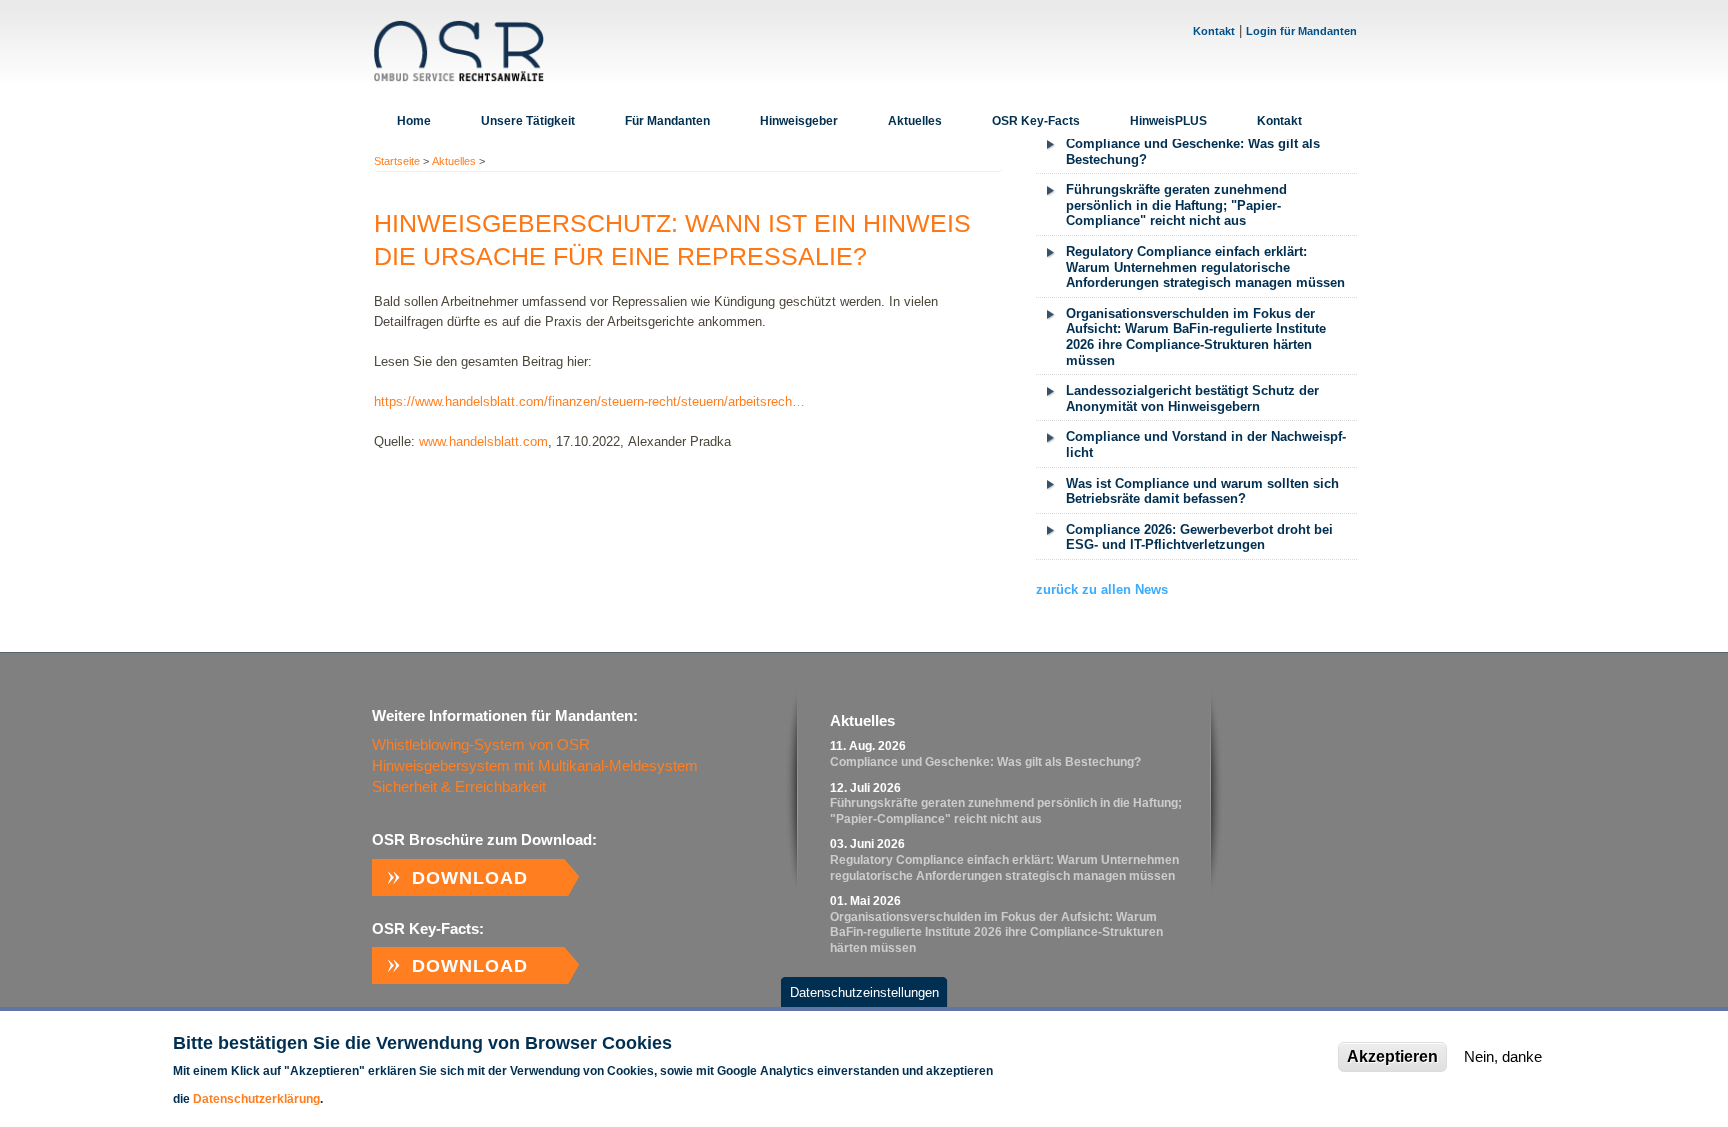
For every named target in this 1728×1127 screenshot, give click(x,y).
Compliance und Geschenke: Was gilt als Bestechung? (1193, 151)
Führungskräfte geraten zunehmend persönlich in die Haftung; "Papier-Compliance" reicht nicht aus (1176, 205)
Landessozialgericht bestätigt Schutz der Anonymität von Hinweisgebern (1192, 398)
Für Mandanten (667, 121)
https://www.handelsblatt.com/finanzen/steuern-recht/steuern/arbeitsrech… (589, 401)
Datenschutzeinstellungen (864, 992)
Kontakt (1214, 31)
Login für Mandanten (1301, 31)
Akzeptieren (1392, 1056)
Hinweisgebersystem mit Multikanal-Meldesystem (535, 765)
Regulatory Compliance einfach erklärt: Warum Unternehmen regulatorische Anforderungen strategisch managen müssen (1205, 267)
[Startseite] (458, 51)
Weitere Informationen (387, 1099)
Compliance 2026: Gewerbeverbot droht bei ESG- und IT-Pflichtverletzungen (1199, 537)
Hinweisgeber (799, 121)
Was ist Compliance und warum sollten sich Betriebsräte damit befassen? (1202, 491)
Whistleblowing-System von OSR (481, 744)
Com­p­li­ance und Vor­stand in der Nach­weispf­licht (1206, 444)
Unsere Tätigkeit (528, 121)
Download (470, 878)
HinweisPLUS (1168, 121)
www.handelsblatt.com (483, 441)
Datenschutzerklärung (256, 1099)
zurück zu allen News (1102, 589)
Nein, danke (1503, 1056)
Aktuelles (915, 121)
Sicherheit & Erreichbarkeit (459, 786)
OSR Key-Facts (1036, 121)
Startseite (397, 161)
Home (414, 121)
